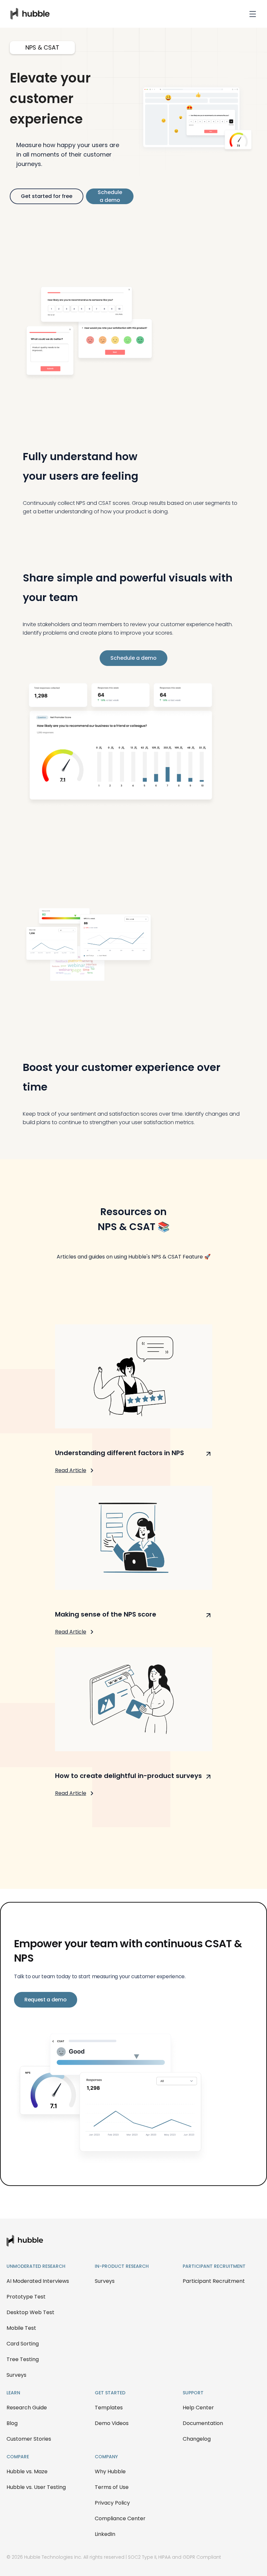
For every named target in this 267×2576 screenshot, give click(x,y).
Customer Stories (29, 2439)
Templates (109, 2408)
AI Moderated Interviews (38, 2281)
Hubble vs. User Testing (36, 2487)
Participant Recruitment (214, 2281)
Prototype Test (26, 2297)
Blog (12, 2423)
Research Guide (27, 2408)
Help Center (198, 2408)
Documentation (203, 2423)
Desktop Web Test (30, 2312)
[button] (253, 14)
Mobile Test (21, 2328)
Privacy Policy (112, 2503)
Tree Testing (23, 2359)
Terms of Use (112, 2487)
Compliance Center (120, 2518)
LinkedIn (105, 2534)
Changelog (197, 2439)
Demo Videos (112, 2423)
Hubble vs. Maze (27, 2471)
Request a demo (46, 2000)
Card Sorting (23, 2344)
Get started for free (47, 196)
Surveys (16, 2375)
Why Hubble (110, 2471)
